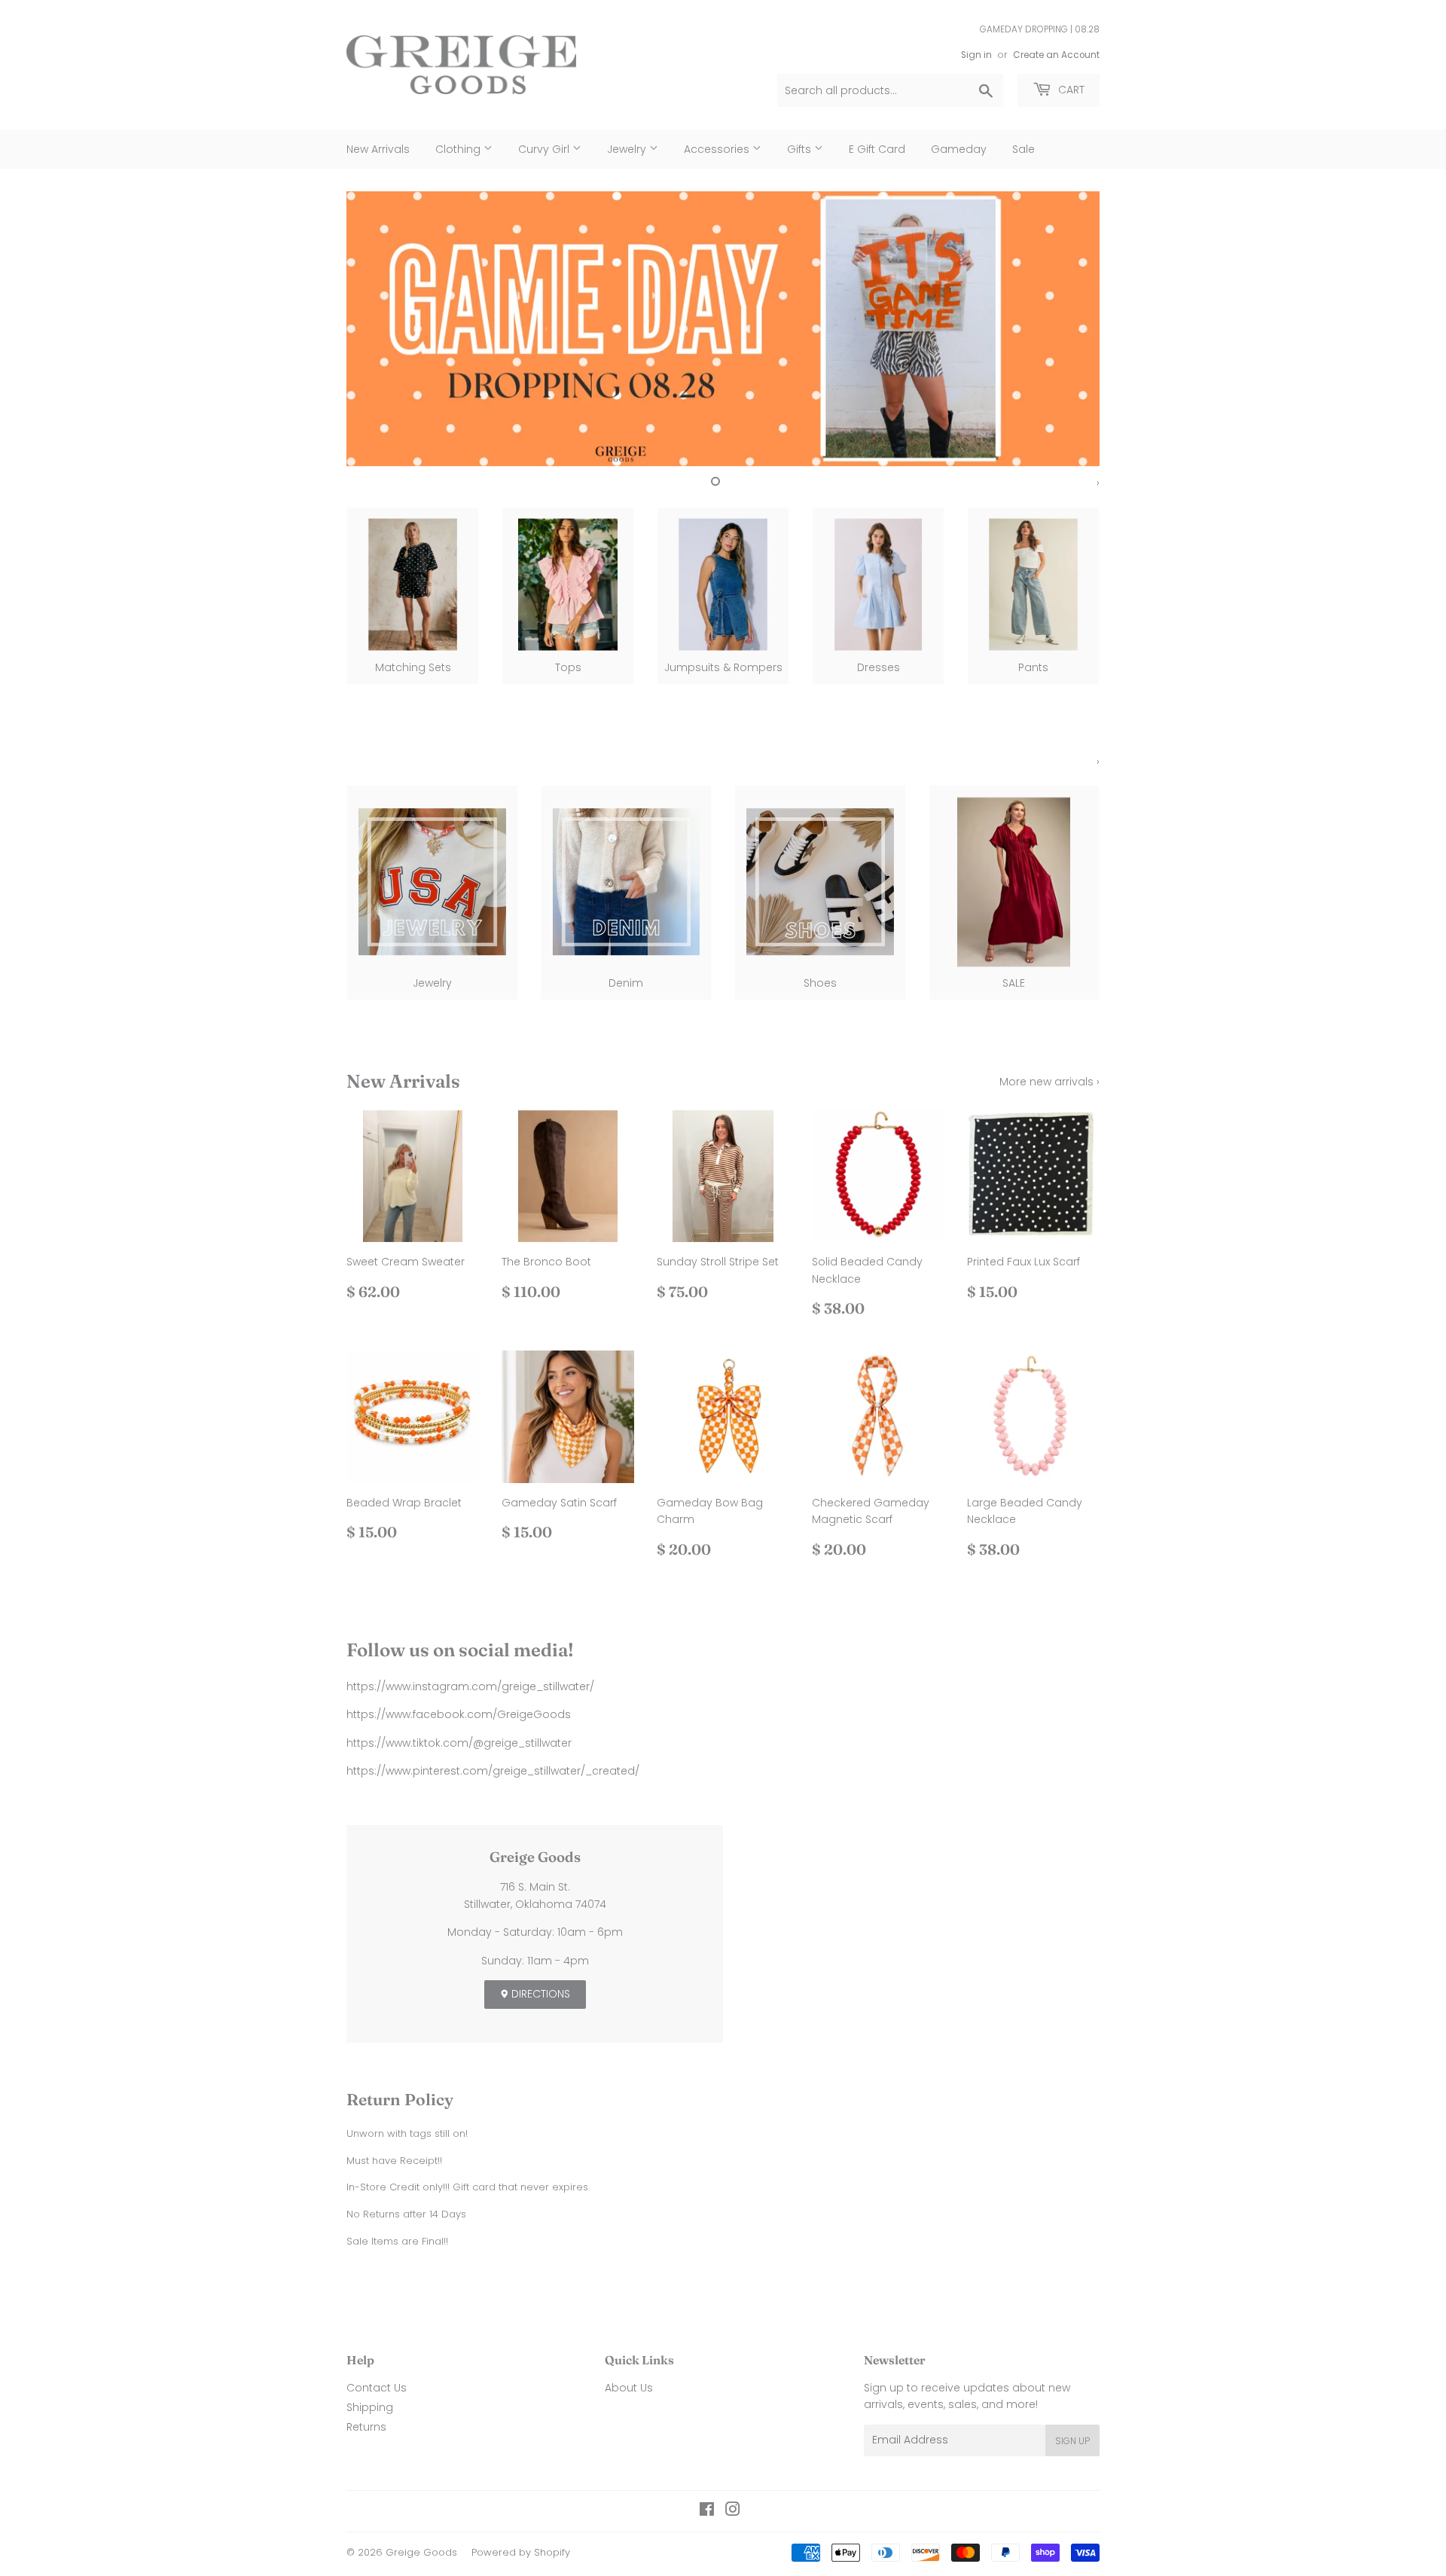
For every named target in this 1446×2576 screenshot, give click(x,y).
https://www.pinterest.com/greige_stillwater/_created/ (493, 1771)
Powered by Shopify (521, 2552)
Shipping (370, 2407)
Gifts (801, 149)
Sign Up (1072, 2441)
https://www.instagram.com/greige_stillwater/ (470, 1686)
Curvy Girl (545, 149)
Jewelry (628, 149)
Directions (539, 1994)
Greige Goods (421, 2552)
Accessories (718, 149)
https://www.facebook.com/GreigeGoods (459, 1714)
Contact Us (377, 2388)
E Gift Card (877, 149)
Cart (1070, 90)
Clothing (459, 149)
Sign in (976, 55)
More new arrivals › (1049, 1082)
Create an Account (1056, 55)
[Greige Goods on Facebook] (707, 2511)
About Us (629, 2388)
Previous (378, 329)
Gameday (959, 149)
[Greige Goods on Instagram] (733, 2511)
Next (1068, 329)
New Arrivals (378, 149)
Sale (1023, 149)
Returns (366, 2427)
